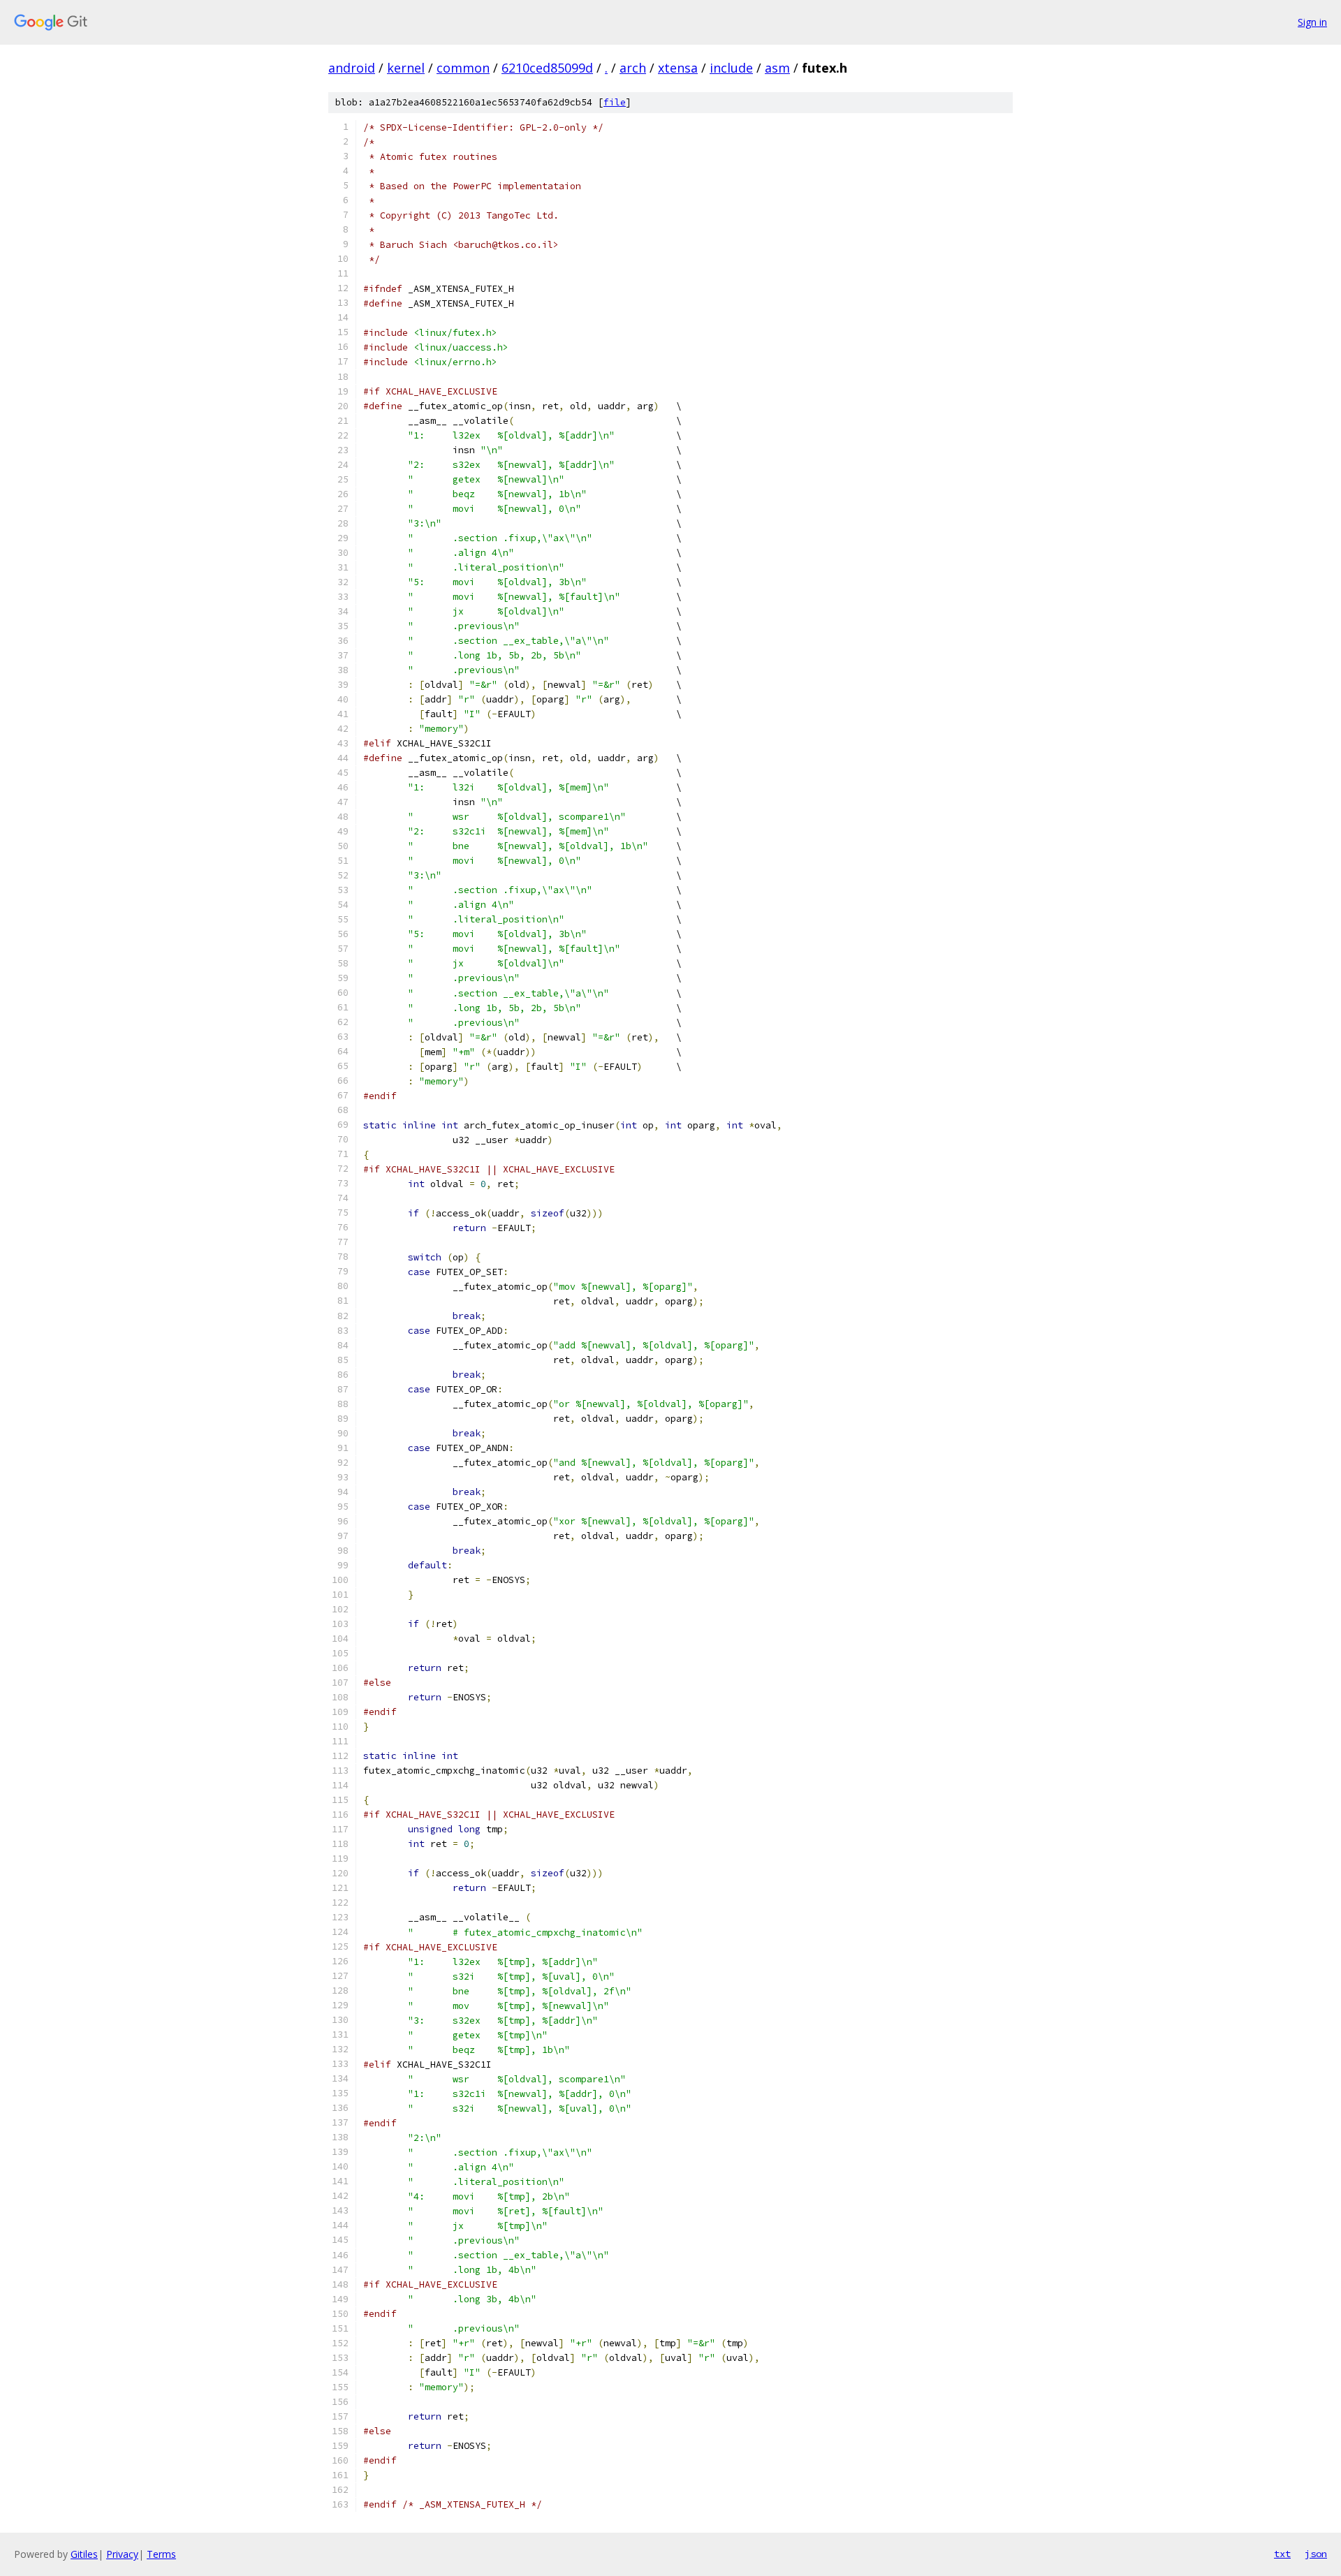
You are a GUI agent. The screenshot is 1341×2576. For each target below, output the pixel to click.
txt (1282, 2554)
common (463, 68)
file (615, 102)
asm (777, 68)
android (352, 68)
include (731, 68)
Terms (161, 2554)
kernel (406, 68)
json (1316, 2554)
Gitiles (84, 2554)
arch (633, 68)
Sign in (1312, 22)
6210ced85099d (547, 68)
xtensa (678, 68)
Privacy (122, 2554)
